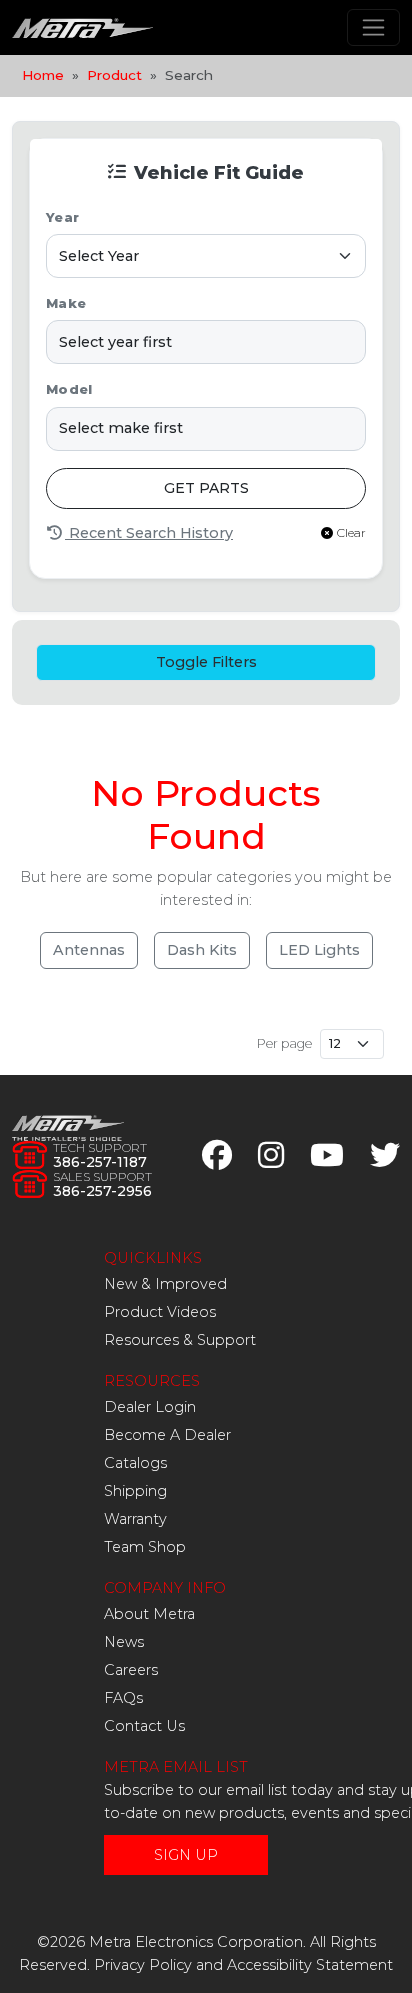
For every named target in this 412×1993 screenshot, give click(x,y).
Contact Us (144, 1726)
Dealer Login (150, 1407)
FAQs (123, 1698)
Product (114, 75)
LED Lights (319, 950)
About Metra (149, 1614)
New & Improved (165, 1284)
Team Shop (145, 1547)
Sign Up (186, 1855)
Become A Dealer (167, 1435)
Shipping (135, 1491)
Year (62, 217)
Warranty (135, 1519)
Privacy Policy (143, 1965)
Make (66, 303)
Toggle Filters (206, 662)
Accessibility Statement (310, 1965)
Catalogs (135, 1463)
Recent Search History (149, 533)
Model (69, 389)
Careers (131, 1670)
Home (43, 75)
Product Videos (160, 1312)
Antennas (89, 950)
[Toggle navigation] (373, 27)
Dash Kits (202, 950)
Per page (284, 1043)
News (124, 1642)
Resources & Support (180, 1340)
